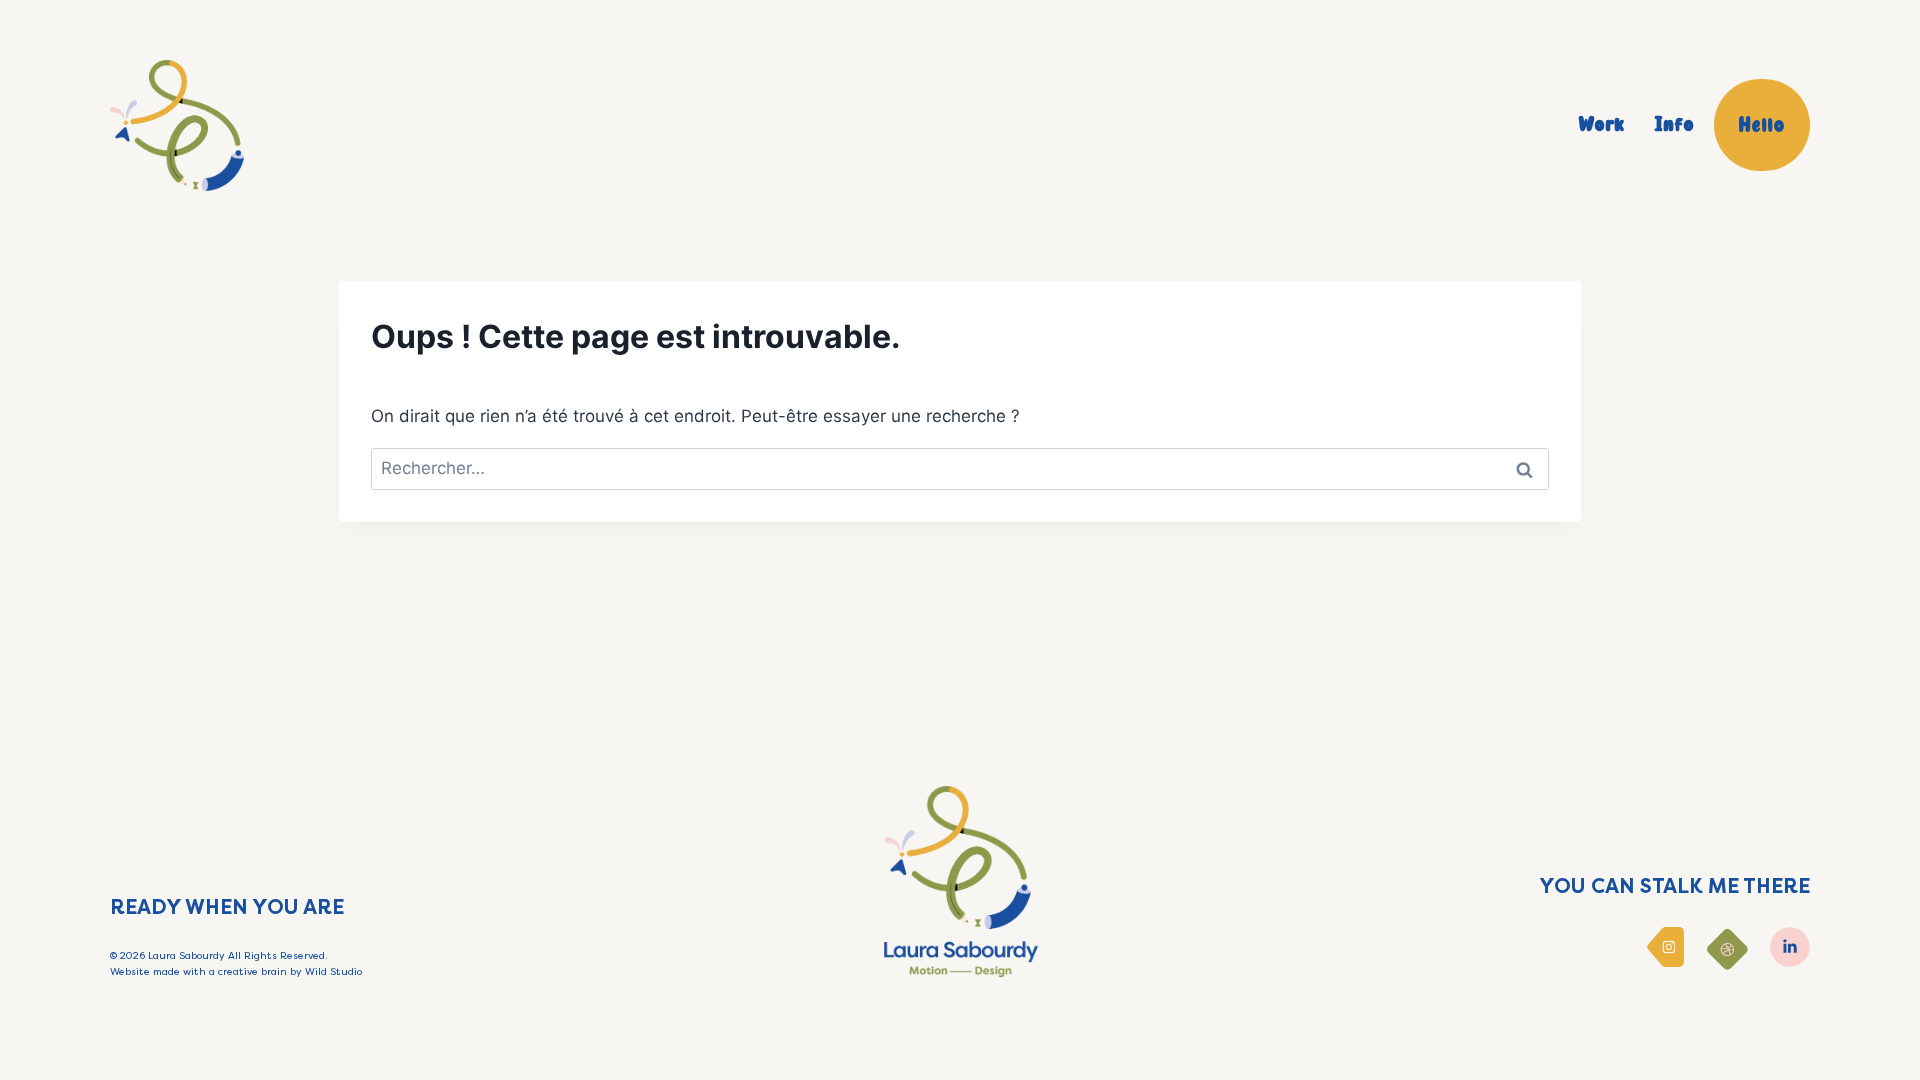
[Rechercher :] (960, 468)
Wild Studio (333, 972)
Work (1601, 124)
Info (1674, 124)
